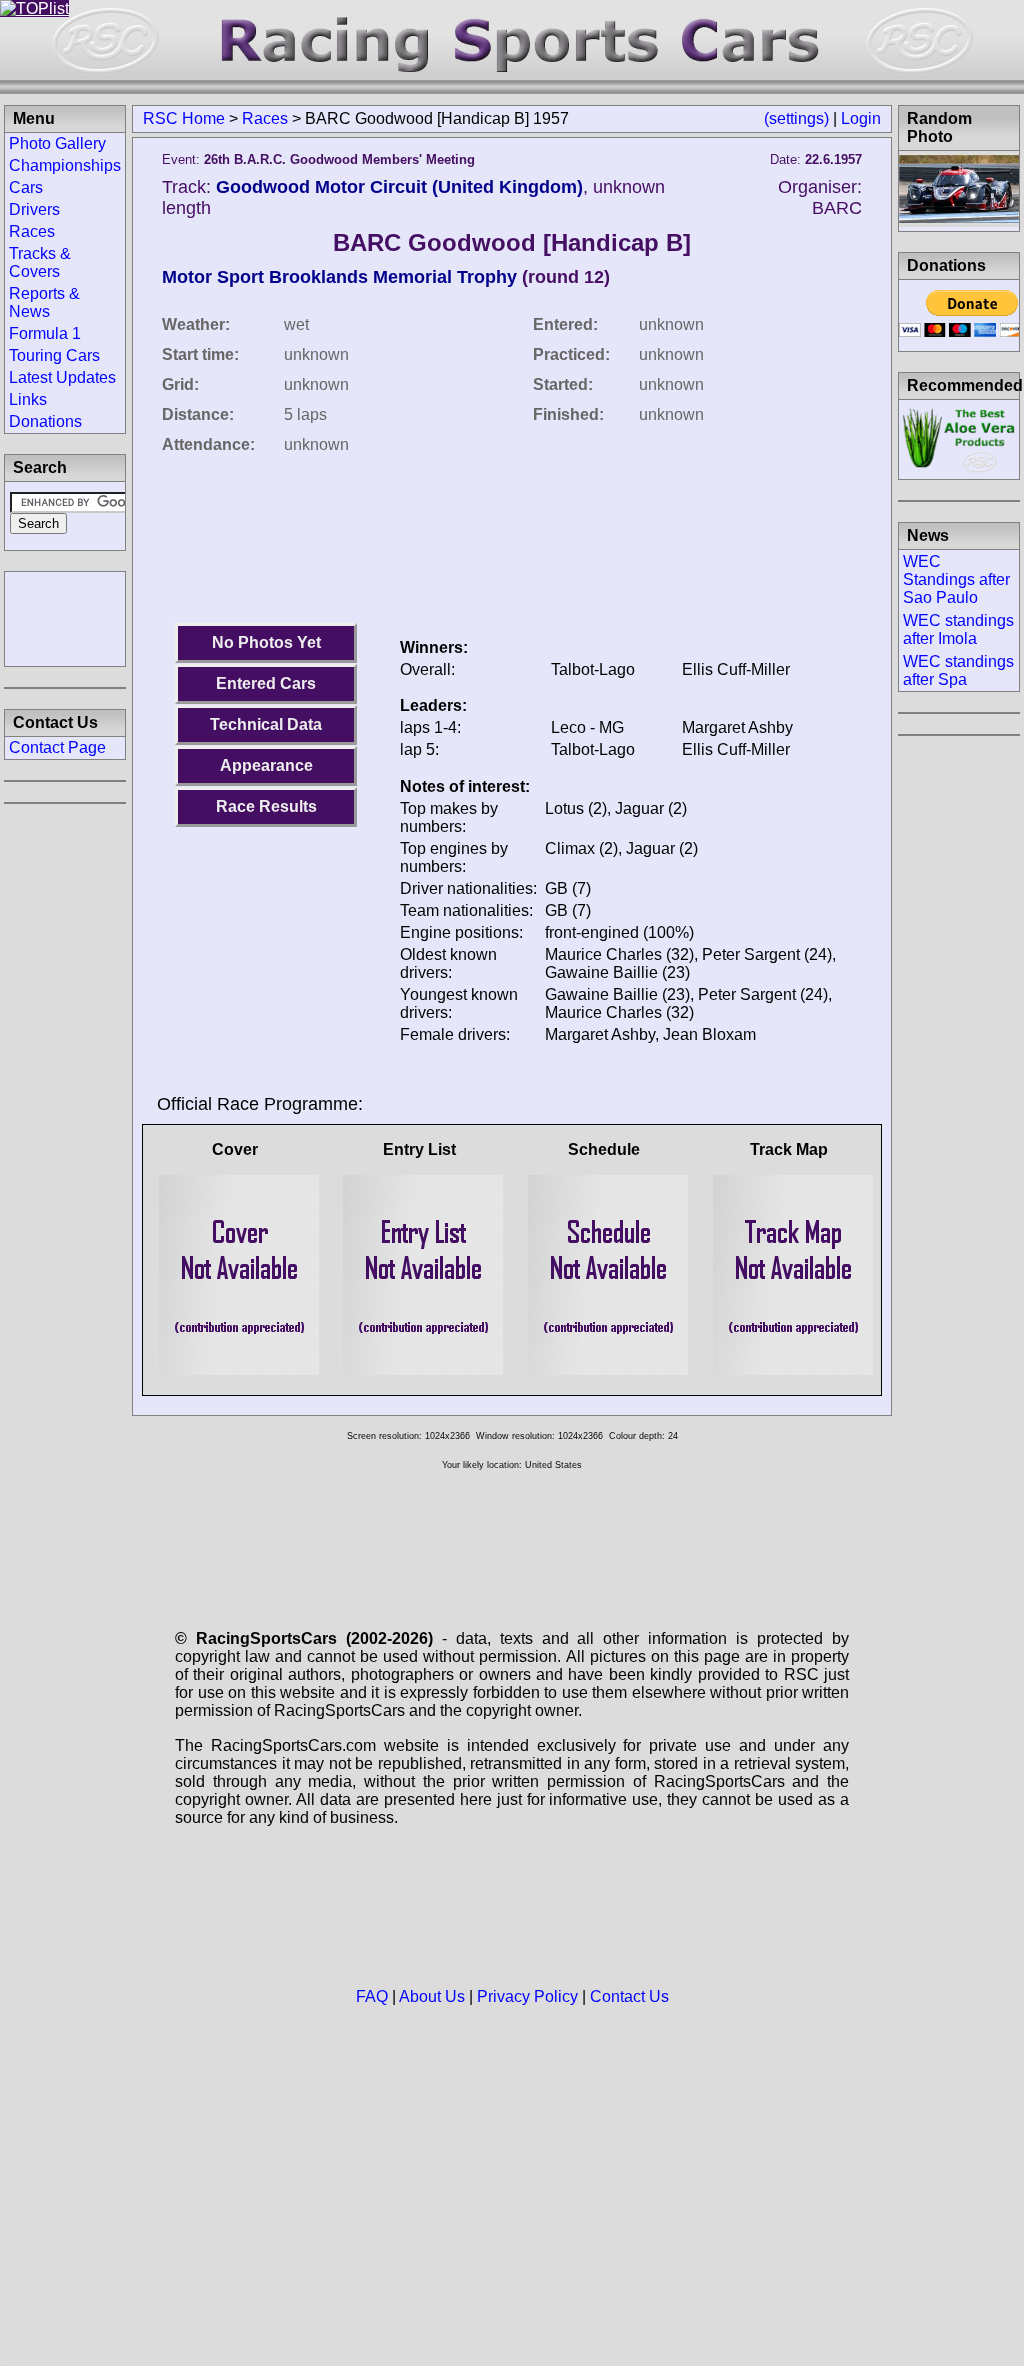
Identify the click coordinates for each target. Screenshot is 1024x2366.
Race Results (266, 806)
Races (265, 118)
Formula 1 (45, 333)
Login (861, 118)
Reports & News (44, 302)
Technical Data (266, 724)
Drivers (34, 209)
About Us (432, 1996)
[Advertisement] (65, 617)
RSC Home (184, 118)
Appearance (266, 765)
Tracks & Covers (40, 262)
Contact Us (629, 1996)
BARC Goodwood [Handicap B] (512, 242)
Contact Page (57, 747)
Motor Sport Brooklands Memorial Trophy (339, 277)
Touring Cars (54, 355)
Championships (65, 165)
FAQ (372, 1996)
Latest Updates (62, 377)
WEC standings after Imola (958, 629)
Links (28, 399)
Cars (26, 187)
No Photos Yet (266, 642)
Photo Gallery (57, 143)
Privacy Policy (527, 1996)
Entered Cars (266, 683)
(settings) (796, 118)
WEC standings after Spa (958, 670)
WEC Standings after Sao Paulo (956, 579)
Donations (45, 421)
